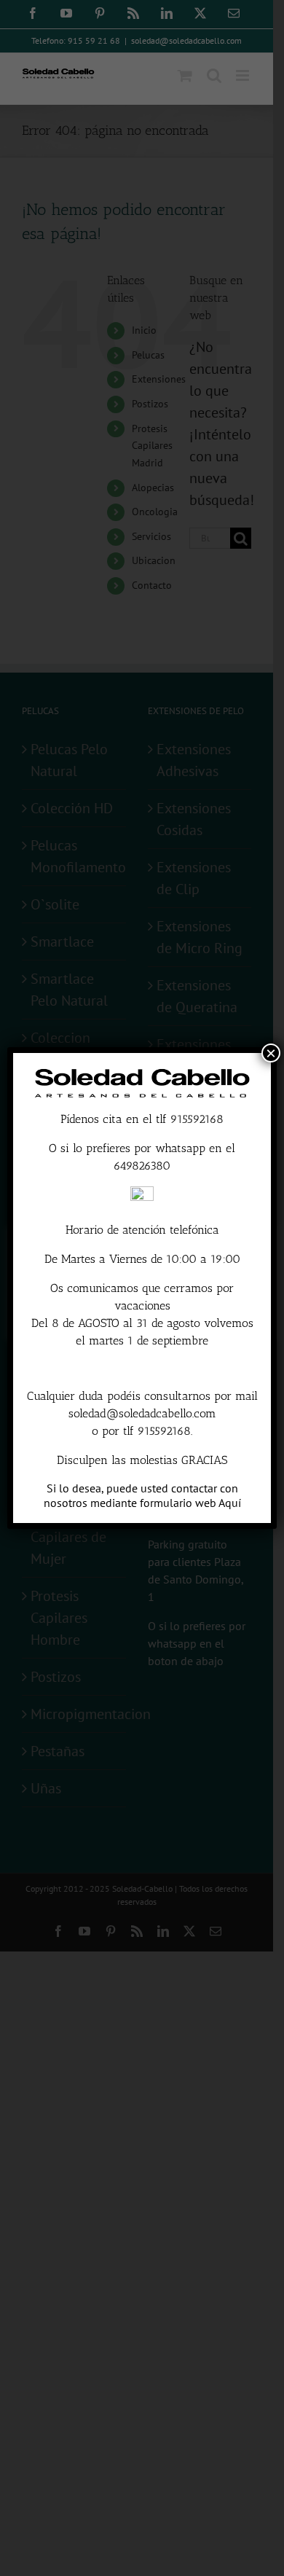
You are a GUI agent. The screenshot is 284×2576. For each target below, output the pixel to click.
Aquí (230, 1503)
